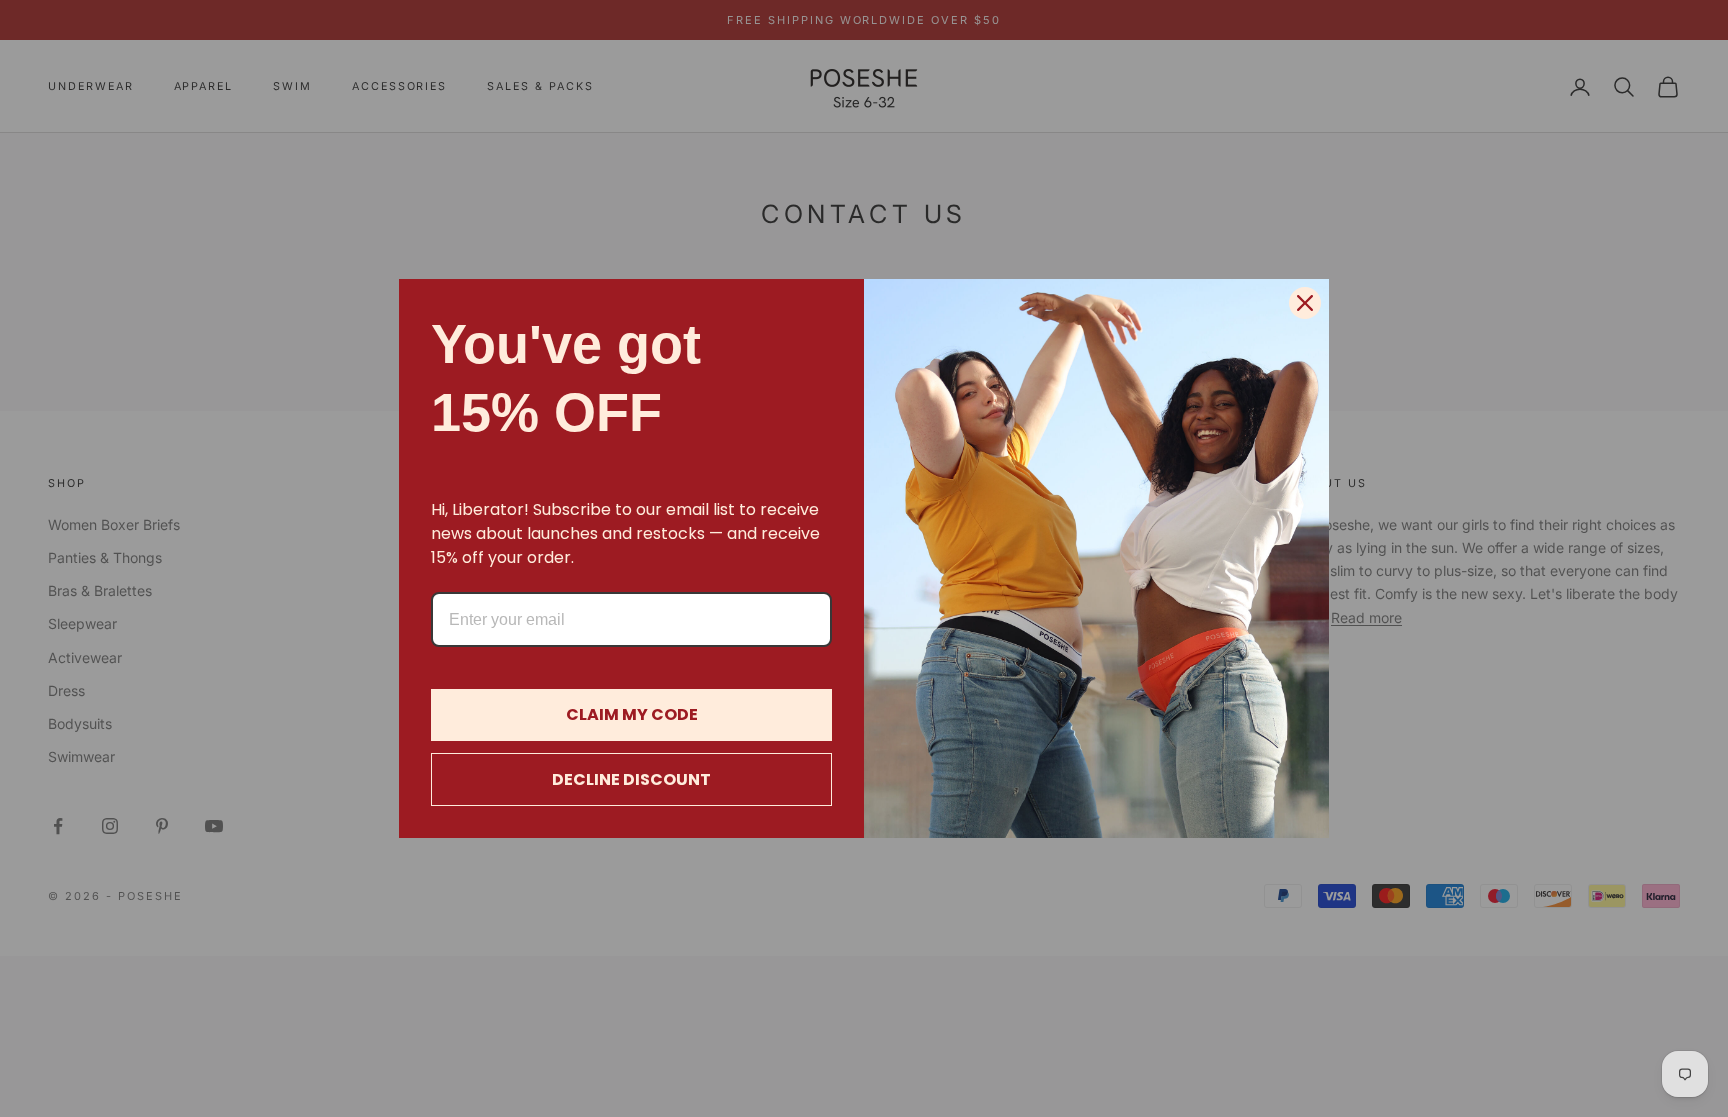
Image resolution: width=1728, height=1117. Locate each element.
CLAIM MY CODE (632, 714)
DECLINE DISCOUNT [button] (631, 779)
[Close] (1305, 303)
